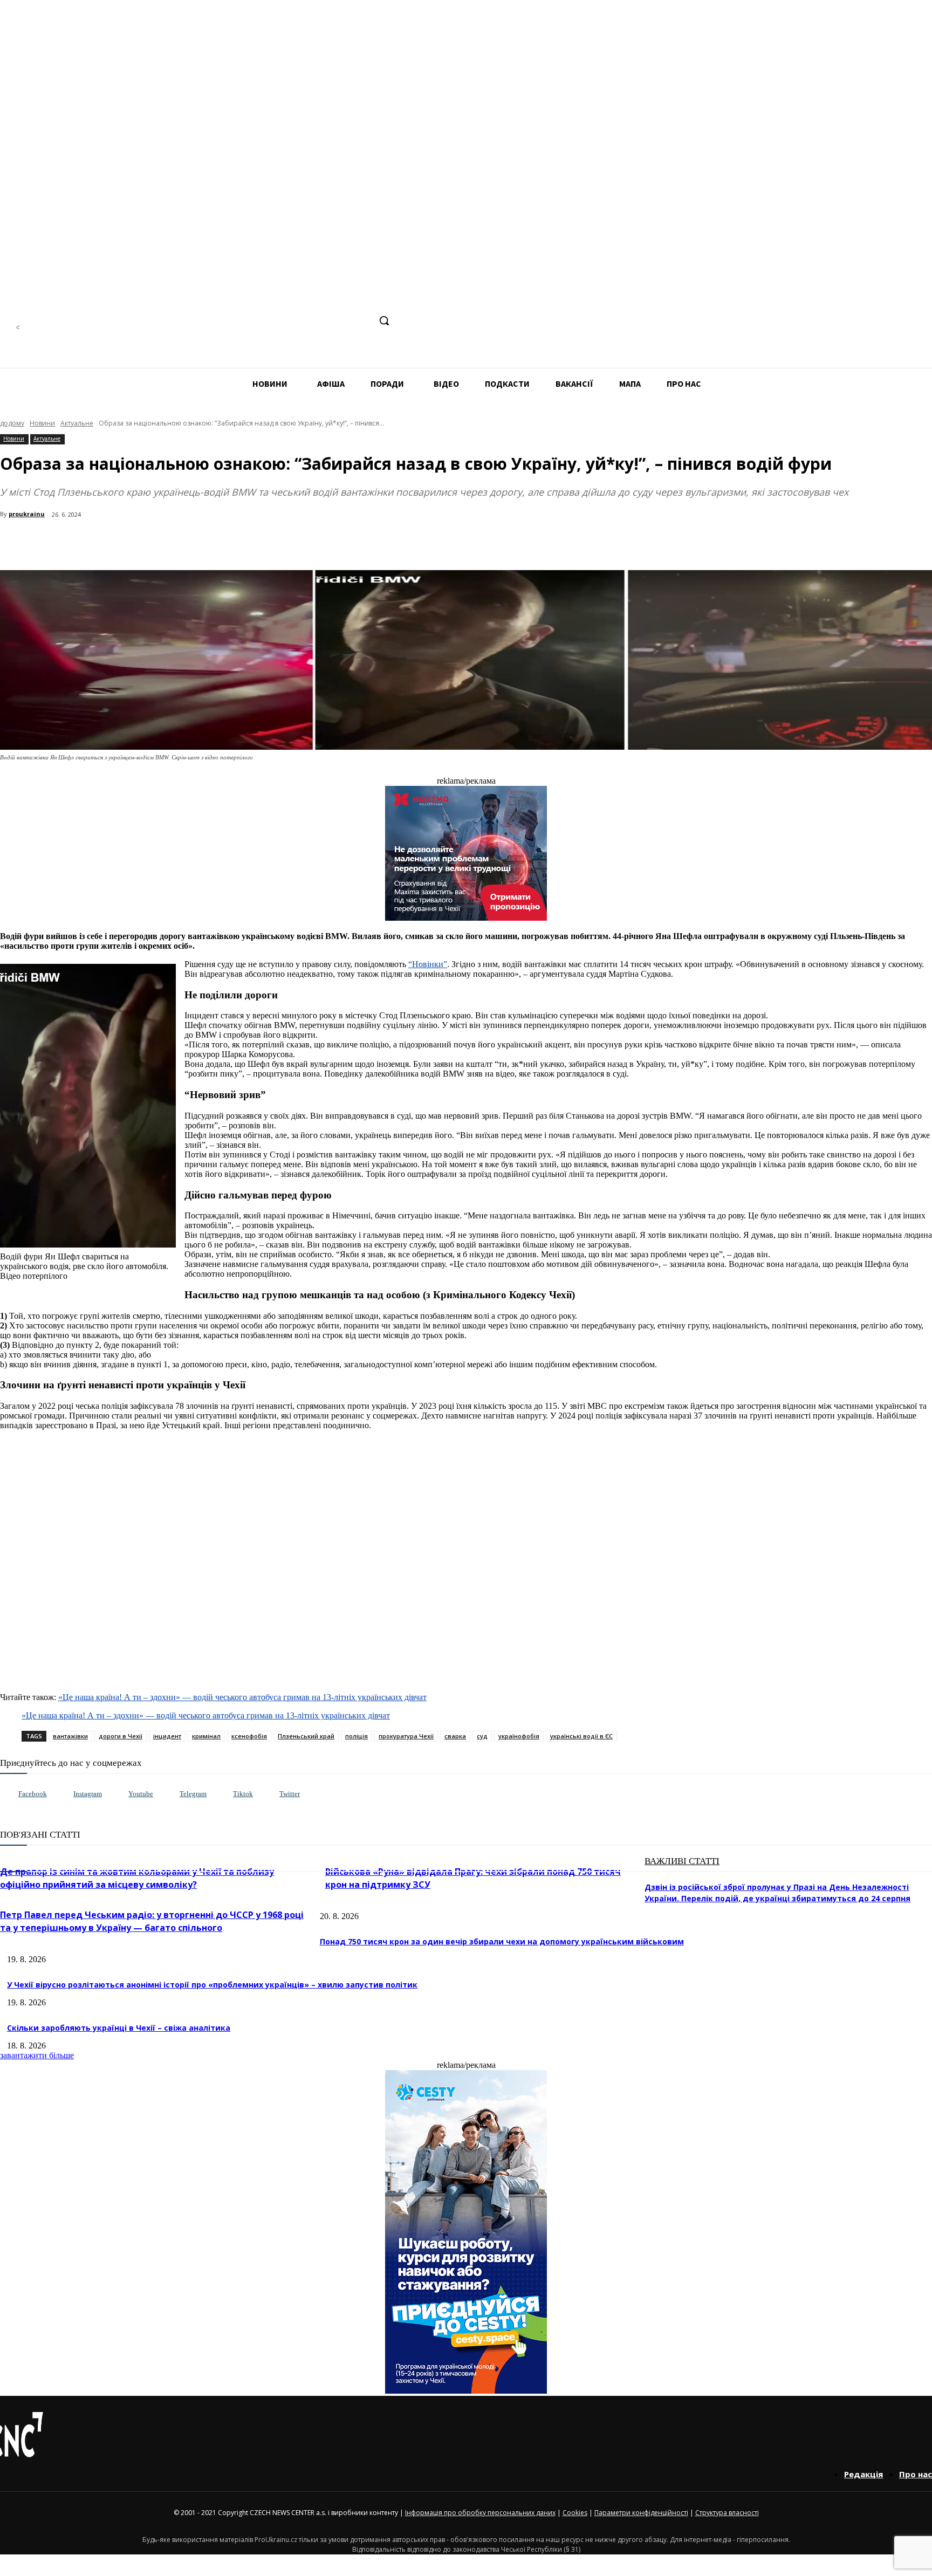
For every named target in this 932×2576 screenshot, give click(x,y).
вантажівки (70, 1736)
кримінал (206, 1736)
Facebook (33, 1794)
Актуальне (77, 423)
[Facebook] (281, 321)
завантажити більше (37, 2055)
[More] (233, 543)
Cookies (575, 2513)
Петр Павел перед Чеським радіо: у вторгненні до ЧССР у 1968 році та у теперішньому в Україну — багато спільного (152, 1921)
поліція (357, 1736)
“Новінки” (428, 964)
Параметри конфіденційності (641, 2513)
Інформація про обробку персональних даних (480, 2513)
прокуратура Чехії (406, 1736)
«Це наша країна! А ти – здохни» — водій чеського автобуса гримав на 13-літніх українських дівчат (242, 1697)
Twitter (290, 1794)
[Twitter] (268, 1794)
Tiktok (243, 1794)
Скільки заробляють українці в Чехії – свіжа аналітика (119, 2028)
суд (482, 1736)
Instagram (88, 1794)
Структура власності (727, 2513)
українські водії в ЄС (581, 1736)
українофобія (519, 1736)
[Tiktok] (222, 1794)
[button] (384, 320)
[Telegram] (321, 321)
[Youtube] (117, 1794)
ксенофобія (249, 1736)
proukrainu (27, 514)
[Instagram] (301, 321)
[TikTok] (341, 321)
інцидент (167, 1736)
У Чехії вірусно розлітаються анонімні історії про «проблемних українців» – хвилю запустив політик (212, 1985)
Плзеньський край (306, 1736)
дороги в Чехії (121, 1736)
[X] (361, 321)
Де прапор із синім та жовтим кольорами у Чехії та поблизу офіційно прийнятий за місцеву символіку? (137, 1878)
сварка (455, 1736)
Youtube (141, 1794)
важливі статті (682, 1861)
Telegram (193, 1794)
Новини (42, 423)
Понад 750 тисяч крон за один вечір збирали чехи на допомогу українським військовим (502, 1941)
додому (12, 423)
